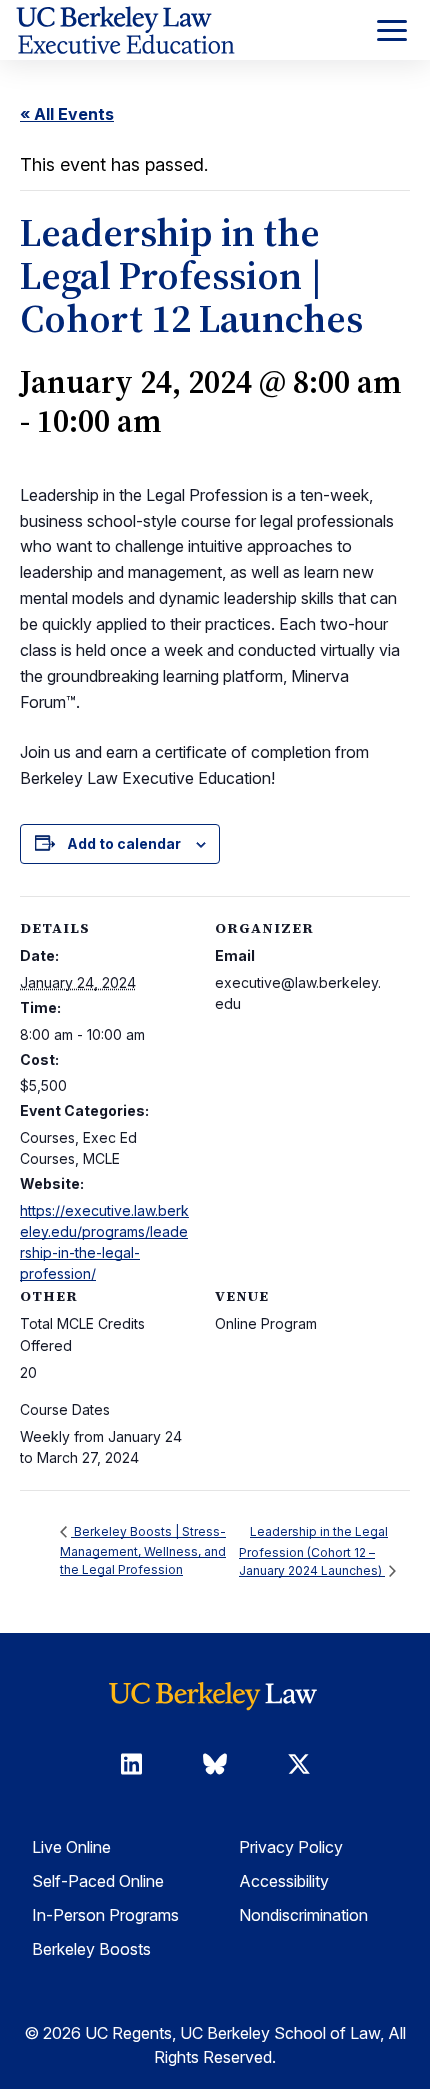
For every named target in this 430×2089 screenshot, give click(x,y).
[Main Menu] (392, 30)
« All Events (67, 114)
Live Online (71, 1847)
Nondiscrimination (303, 1915)
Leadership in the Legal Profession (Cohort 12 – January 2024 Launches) (313, 1551)
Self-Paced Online (98, 1881)
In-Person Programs (105, 1915)
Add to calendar (124, 843)
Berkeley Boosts (91, 1949)
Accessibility (284, 1881)
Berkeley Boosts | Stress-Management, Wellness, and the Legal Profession (143, 1550)
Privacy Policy (291, 1847)
